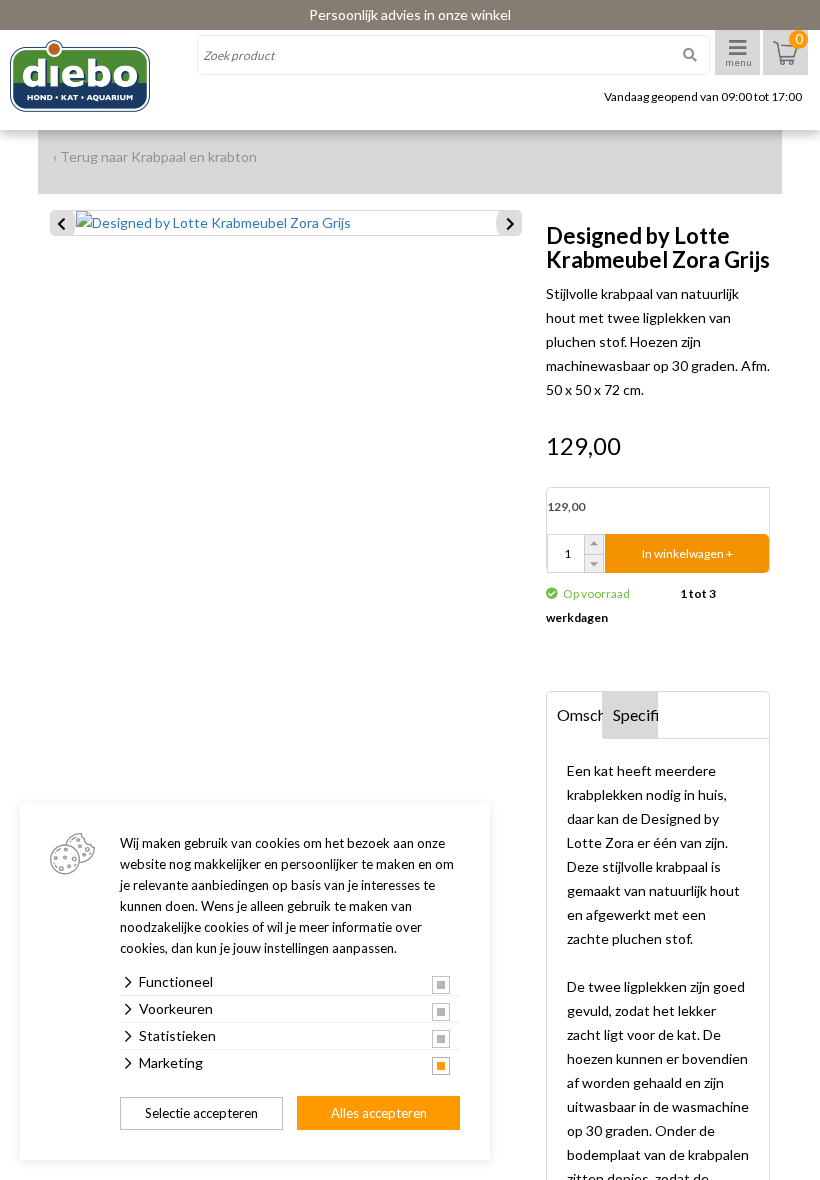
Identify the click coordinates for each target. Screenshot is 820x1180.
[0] (785, 62)
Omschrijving (580, 714)
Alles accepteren (379, 1113)
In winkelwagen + (687, 553)
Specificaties (636, 714)
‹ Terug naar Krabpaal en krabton (155, 156)
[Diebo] (97, 76)
